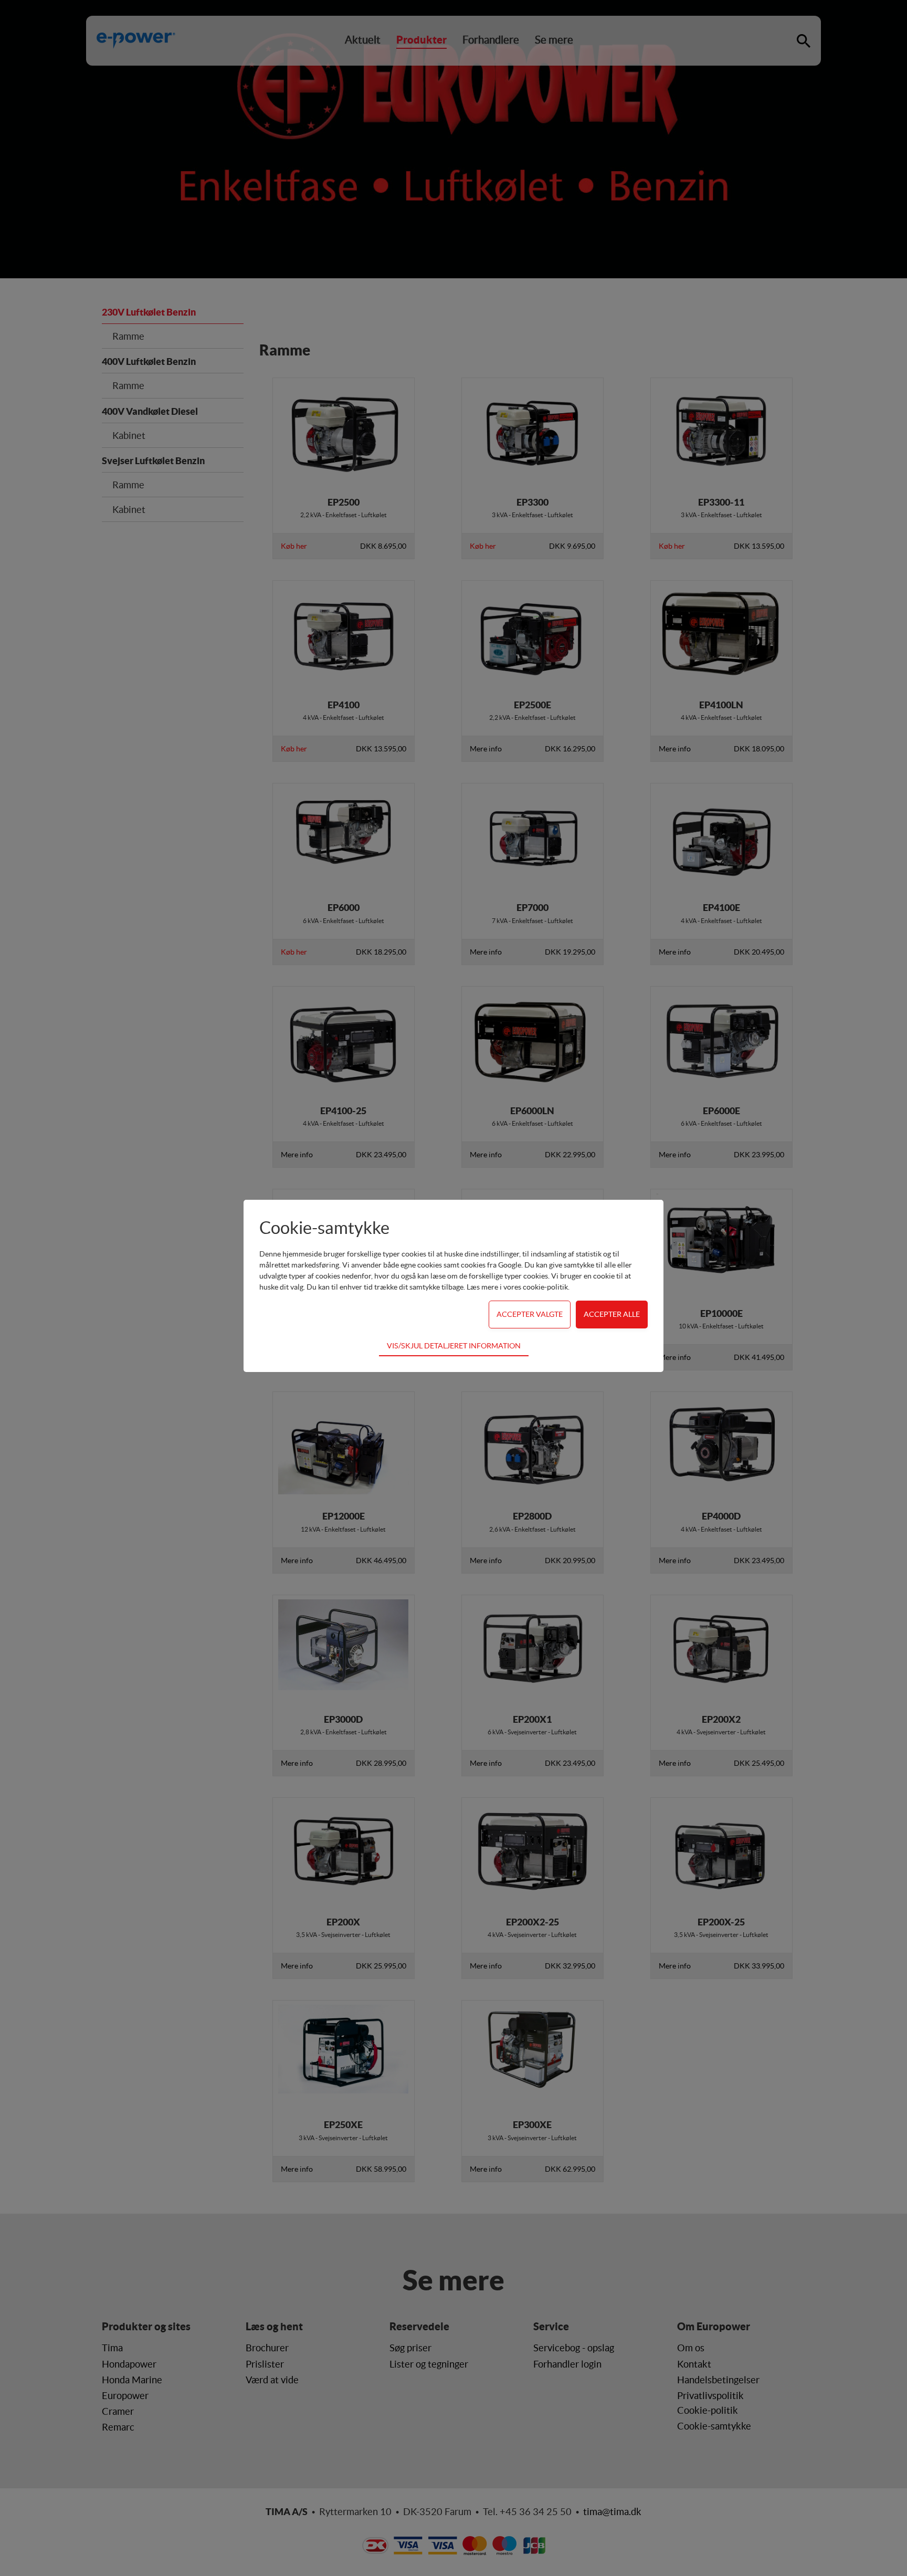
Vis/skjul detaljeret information (454, 1346)
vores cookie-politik (536, 1287)
